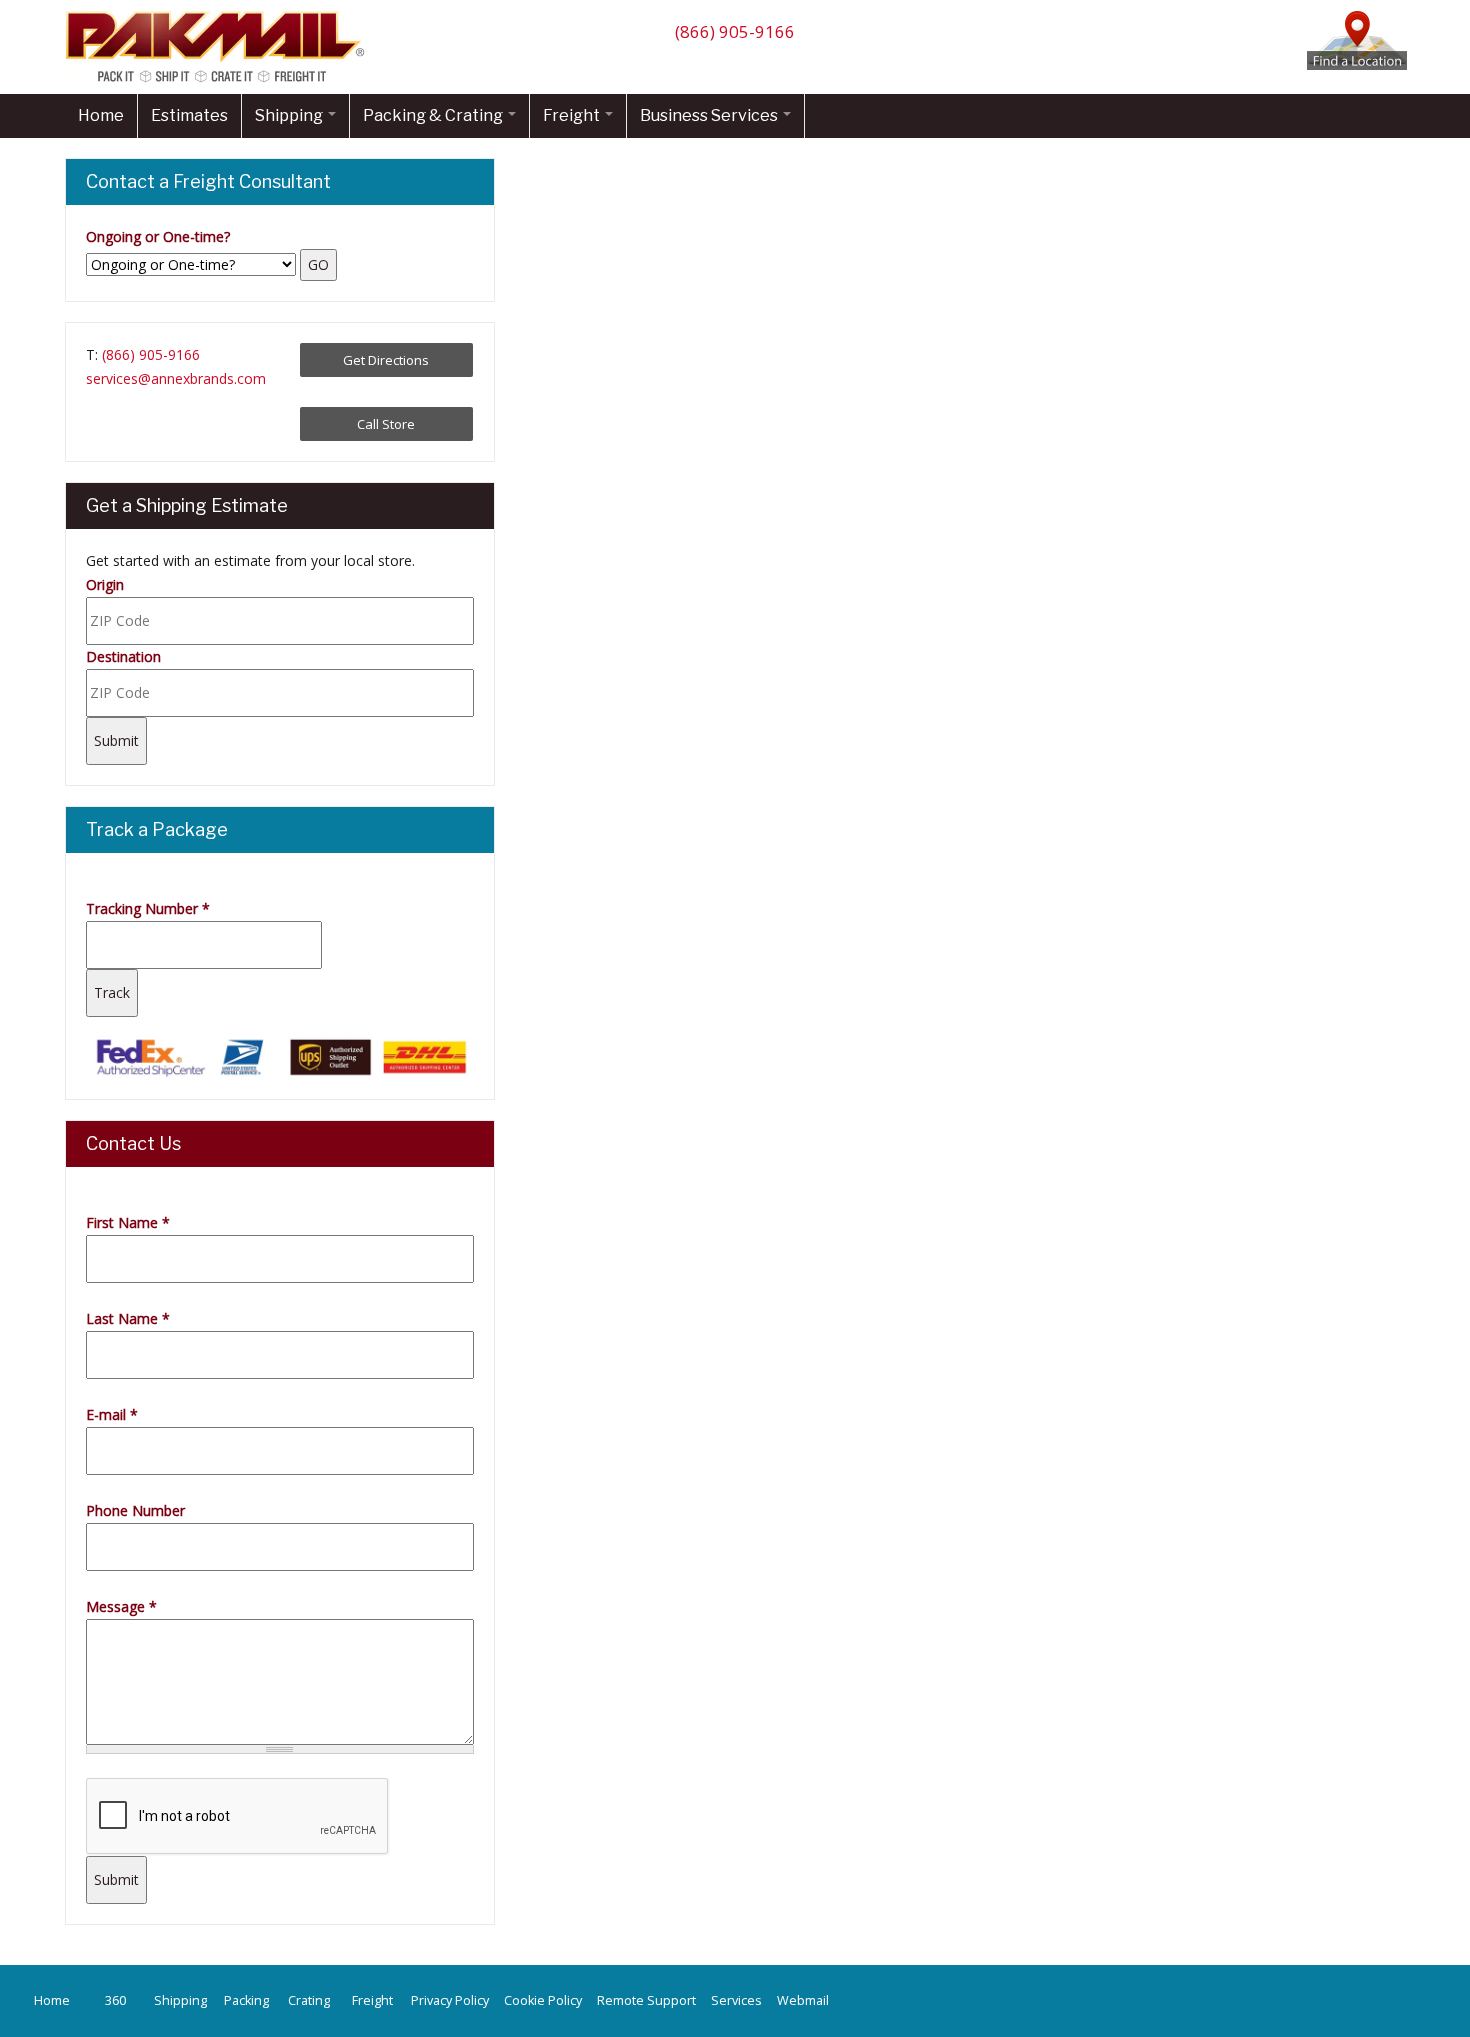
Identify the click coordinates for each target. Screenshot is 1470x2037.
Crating (309, 2000)
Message (121, 1606)
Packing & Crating (434, 115)
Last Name (128, 1318)
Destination (123, 656)
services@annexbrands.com (176, 378)
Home (101, 115)
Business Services (710, 115)
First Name (128, 1222)
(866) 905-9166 (735, 31)
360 (115, 2000)
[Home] (220, 81)
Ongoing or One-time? (158, 236)
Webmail (803, 2000)
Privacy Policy (450, 2000)
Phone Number (135, 1510)
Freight (573, 115)
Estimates (189, 115)
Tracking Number (148, 908)
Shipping (290, 115)
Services (736, 2000)
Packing (246, 2000)
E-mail (112, 1414)
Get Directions (386, 360)
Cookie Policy (543, 2000)
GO (318, 264)
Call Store (386, 424)
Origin (105, 584)
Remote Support (646, 2000)
